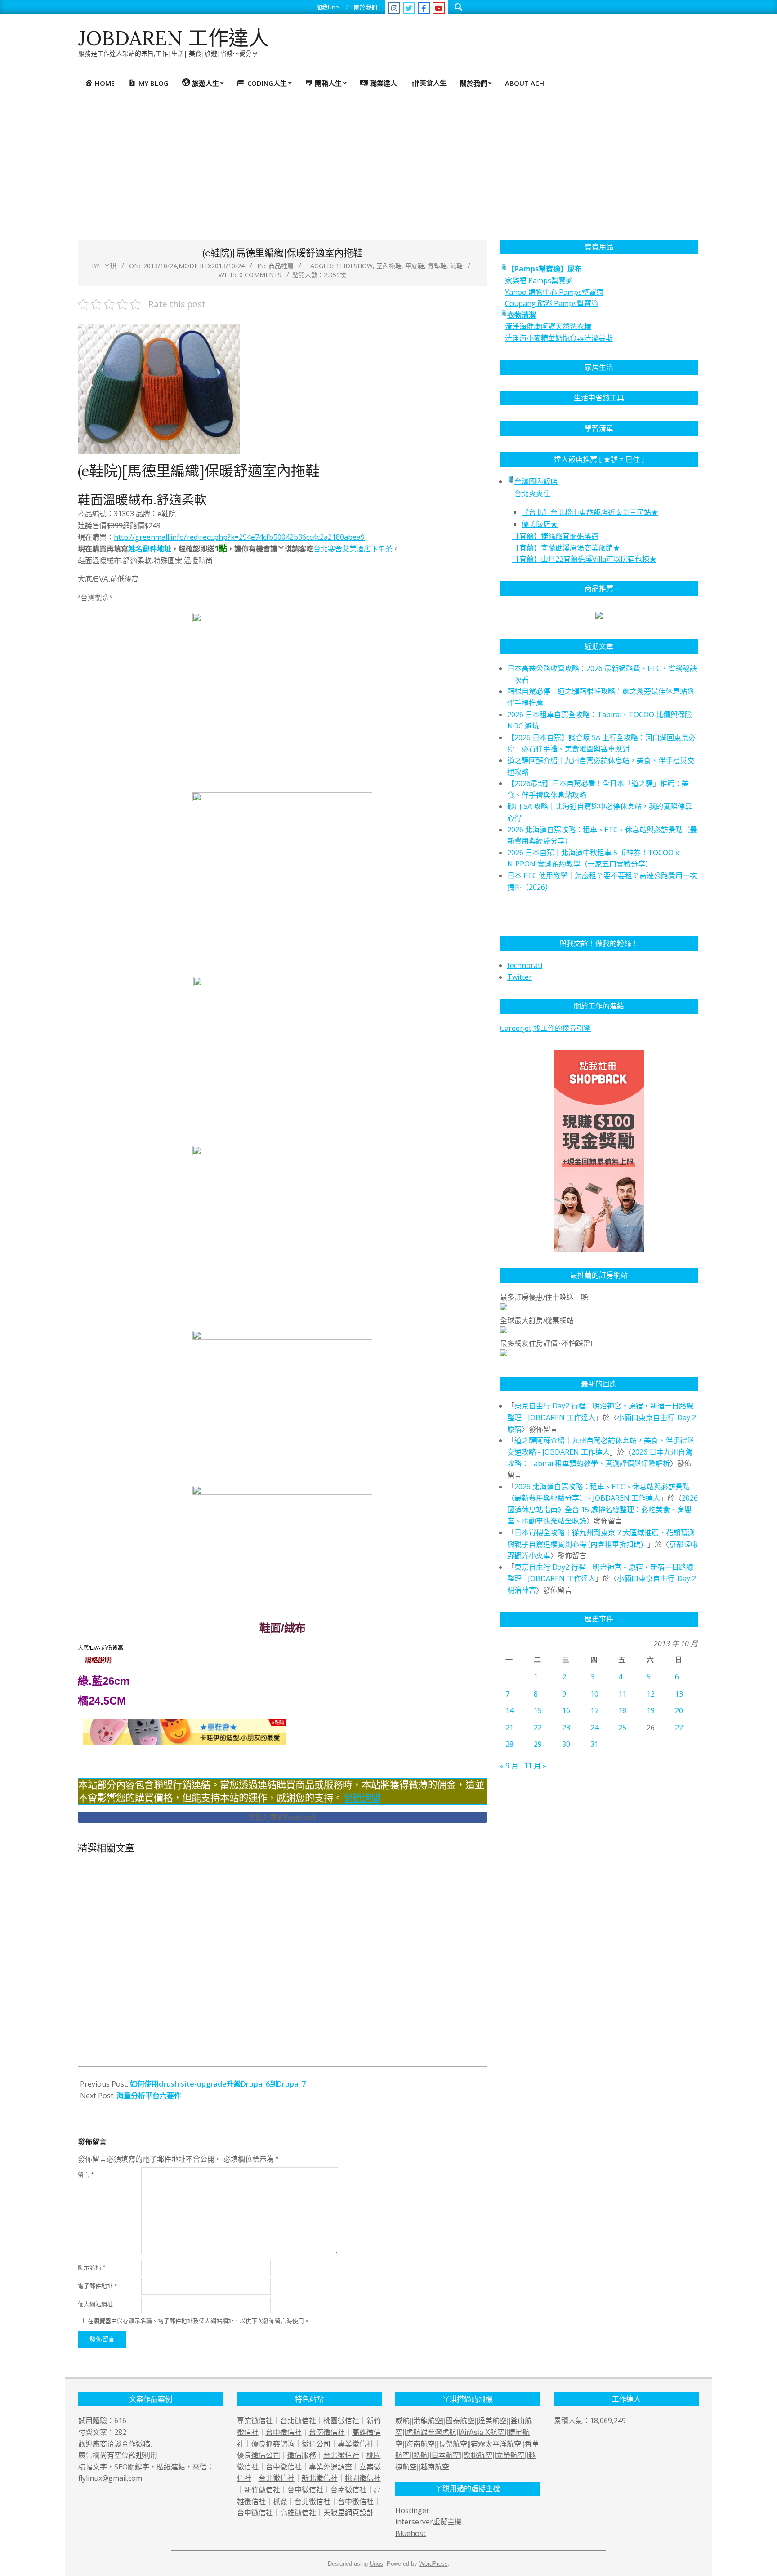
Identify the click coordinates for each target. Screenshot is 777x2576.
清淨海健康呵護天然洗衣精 (548, 326)
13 (679, 1694)
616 (120, 2421)
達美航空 (492, 2421)
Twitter (520, 977)
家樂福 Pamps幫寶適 (539, 280)
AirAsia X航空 (482, 2432)
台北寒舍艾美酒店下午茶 (353, 549)
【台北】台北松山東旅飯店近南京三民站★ (590, 512)
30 (566, 1744)
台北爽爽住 (532, 493)
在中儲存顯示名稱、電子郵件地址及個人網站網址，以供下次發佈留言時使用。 (199, 2321)
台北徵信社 (298, 2421)
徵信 (295, 2455)
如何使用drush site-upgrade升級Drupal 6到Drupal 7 (218, 2084)
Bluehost (411, 2533)
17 (594, 1710)
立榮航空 (510, 2455)
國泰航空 (460, 2421)
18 (622, 1710)
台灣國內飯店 (536, 481)
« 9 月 (509, 1766)
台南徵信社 (327, 2432)
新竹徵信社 (262, 2490)
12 (651, 1694)
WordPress (433, 2564)
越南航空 (435, 2467)
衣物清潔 (522, 315)
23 (566, 1728)
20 (679, 1710)
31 (594, 1744)
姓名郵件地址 (150, 549)
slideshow (355, 266)
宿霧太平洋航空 (496, 2444)
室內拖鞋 (389, 266)
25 (622, 1728)
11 (622, 1694)
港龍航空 (428, 2421)
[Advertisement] (388, 161)
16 (566, 1710)
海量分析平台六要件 (149, 2096)
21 (509, 1728)
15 (538, 1710)
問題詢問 (362, 1798)
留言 (86, 2175)
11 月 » (535, 1766)
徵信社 (262, 2421)
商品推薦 (281, 266)
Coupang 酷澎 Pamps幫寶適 (552, 303)
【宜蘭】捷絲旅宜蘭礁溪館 (555, 536)
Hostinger (412, 2510)
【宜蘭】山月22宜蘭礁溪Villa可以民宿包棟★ (584, 559)
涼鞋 (456, 266)
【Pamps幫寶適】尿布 (545, 269)
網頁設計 (359, 2513)
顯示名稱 (92, 2267)
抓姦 (273, 2444)
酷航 (420, 2455)
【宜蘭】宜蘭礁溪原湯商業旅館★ (566, 548)
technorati (525, 965)
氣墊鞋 (437, 266)
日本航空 (446, 2455)
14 (509, 1710)
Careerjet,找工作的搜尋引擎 (545, 1028)
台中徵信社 (284, 2432)
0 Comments (260, 275)
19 (651, 1710)
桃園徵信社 (341, 2421)
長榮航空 (453, 2444)
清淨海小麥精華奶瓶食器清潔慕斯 (559, 338)
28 (509, 1744)
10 (594, 1694)
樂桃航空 (478, 2455)
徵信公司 (316, 2444)
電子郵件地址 (97, 2286)
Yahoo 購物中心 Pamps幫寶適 (554, 292)
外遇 (330, 2467)
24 (594, 1728)
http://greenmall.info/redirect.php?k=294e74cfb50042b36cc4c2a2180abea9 (239, 537)
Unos (376, 2564)
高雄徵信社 (298, 2513)
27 (679, 1728)
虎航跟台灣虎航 (431, 2432)
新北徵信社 (320, 2478)
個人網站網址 (95, 2304)
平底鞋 (415, 266)
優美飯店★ (540, 524)
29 (538, 1744)
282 (120, 2432)
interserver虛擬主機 (429, 2522)
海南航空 (420, 2444)
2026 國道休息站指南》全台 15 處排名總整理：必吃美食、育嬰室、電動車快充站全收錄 (603, 1509)
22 (538, 1728)
